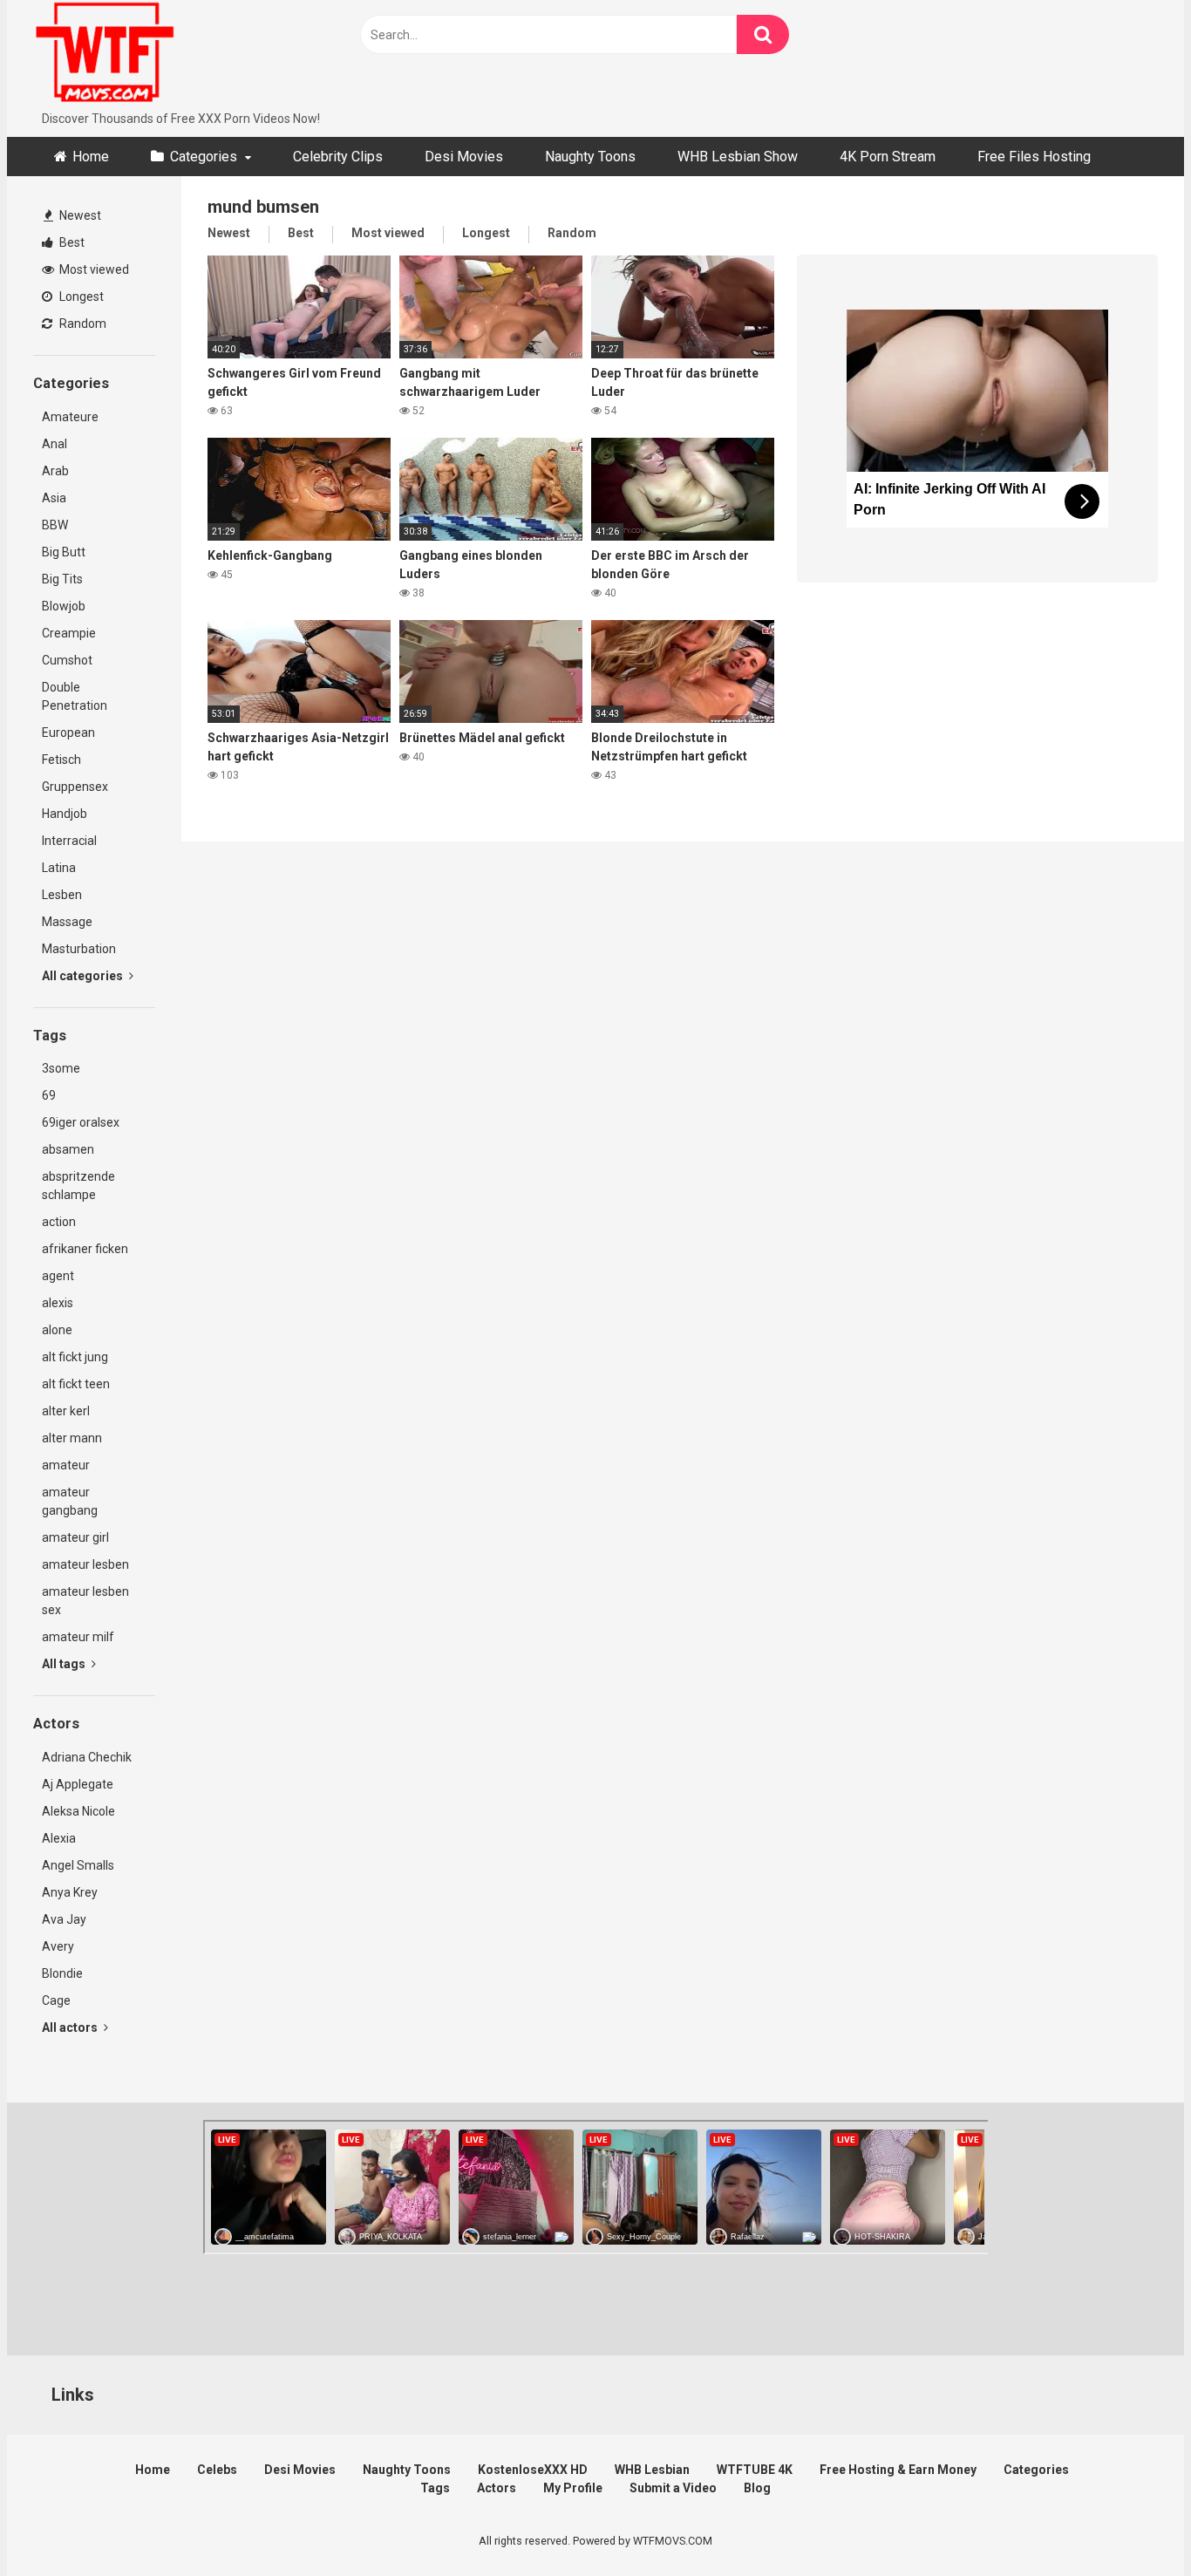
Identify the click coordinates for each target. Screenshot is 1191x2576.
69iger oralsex (81, 1122)
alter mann (72, 1438)
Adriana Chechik (87, 1757)
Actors (497, 2488)
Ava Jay (64, 1919)
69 (49, 1095)
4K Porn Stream (888, 157)
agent (58, 1276)
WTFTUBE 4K (755, 2470)
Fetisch (61, 760)
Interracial (69, 841)
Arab (55, 471)
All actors (71, 2027)
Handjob (65, 814)
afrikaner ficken (85, 1249)
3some (61, 1068)
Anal (54, 444)
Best (71, 242)
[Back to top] (1133, 2523)
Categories (204, 157)
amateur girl (75, 1537)
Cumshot (67, 660)
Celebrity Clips (338, 157)
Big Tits (62, 579)
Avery (58, 1946)
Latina (59, 868)
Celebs (217, 2470)
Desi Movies (464, 157)
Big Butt (64, 552)
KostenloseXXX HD (533, 2470)
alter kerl (66, 1411)
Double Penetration (75, 696)
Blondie (62, 1973)
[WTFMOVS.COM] (105, 55)
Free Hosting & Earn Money (898, 2470)
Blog (757, 2488)
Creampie (69, 633)
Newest (79, 215)
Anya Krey (70, 1892)
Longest (80, 296)
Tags (435, 2488)
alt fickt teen (76, 1384)
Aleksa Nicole (78, 1811)
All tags (65, 1664)
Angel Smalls (78, 1865)
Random (82, 324)
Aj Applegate (78, 1784)
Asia (54, 498)
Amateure (70, 417)
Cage (56, 2000)
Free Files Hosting (1034, 157)
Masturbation (79, 949)
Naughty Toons (590, 157)
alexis (58, 1303)
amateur (66, 1465)
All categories (84, 976)
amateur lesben (85, 1564)
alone (57, 1330)
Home (91, 157)
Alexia (59, 1838)
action (59, 1222)
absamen (68, 1149)
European (68, 733)
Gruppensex (75, 787)
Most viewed (93, 269)
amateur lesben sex (85, 1601)
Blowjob (64, 606)
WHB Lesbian (652, 2470)
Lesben (62, 895)
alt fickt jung (75, 1357)
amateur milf (78, 1637)
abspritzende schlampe (78, 1186)
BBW (55, 525)
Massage (67, 922)
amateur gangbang (70, 1501)
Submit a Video (673, 2488)
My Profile (573, 2488)
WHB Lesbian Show (738, 157)
